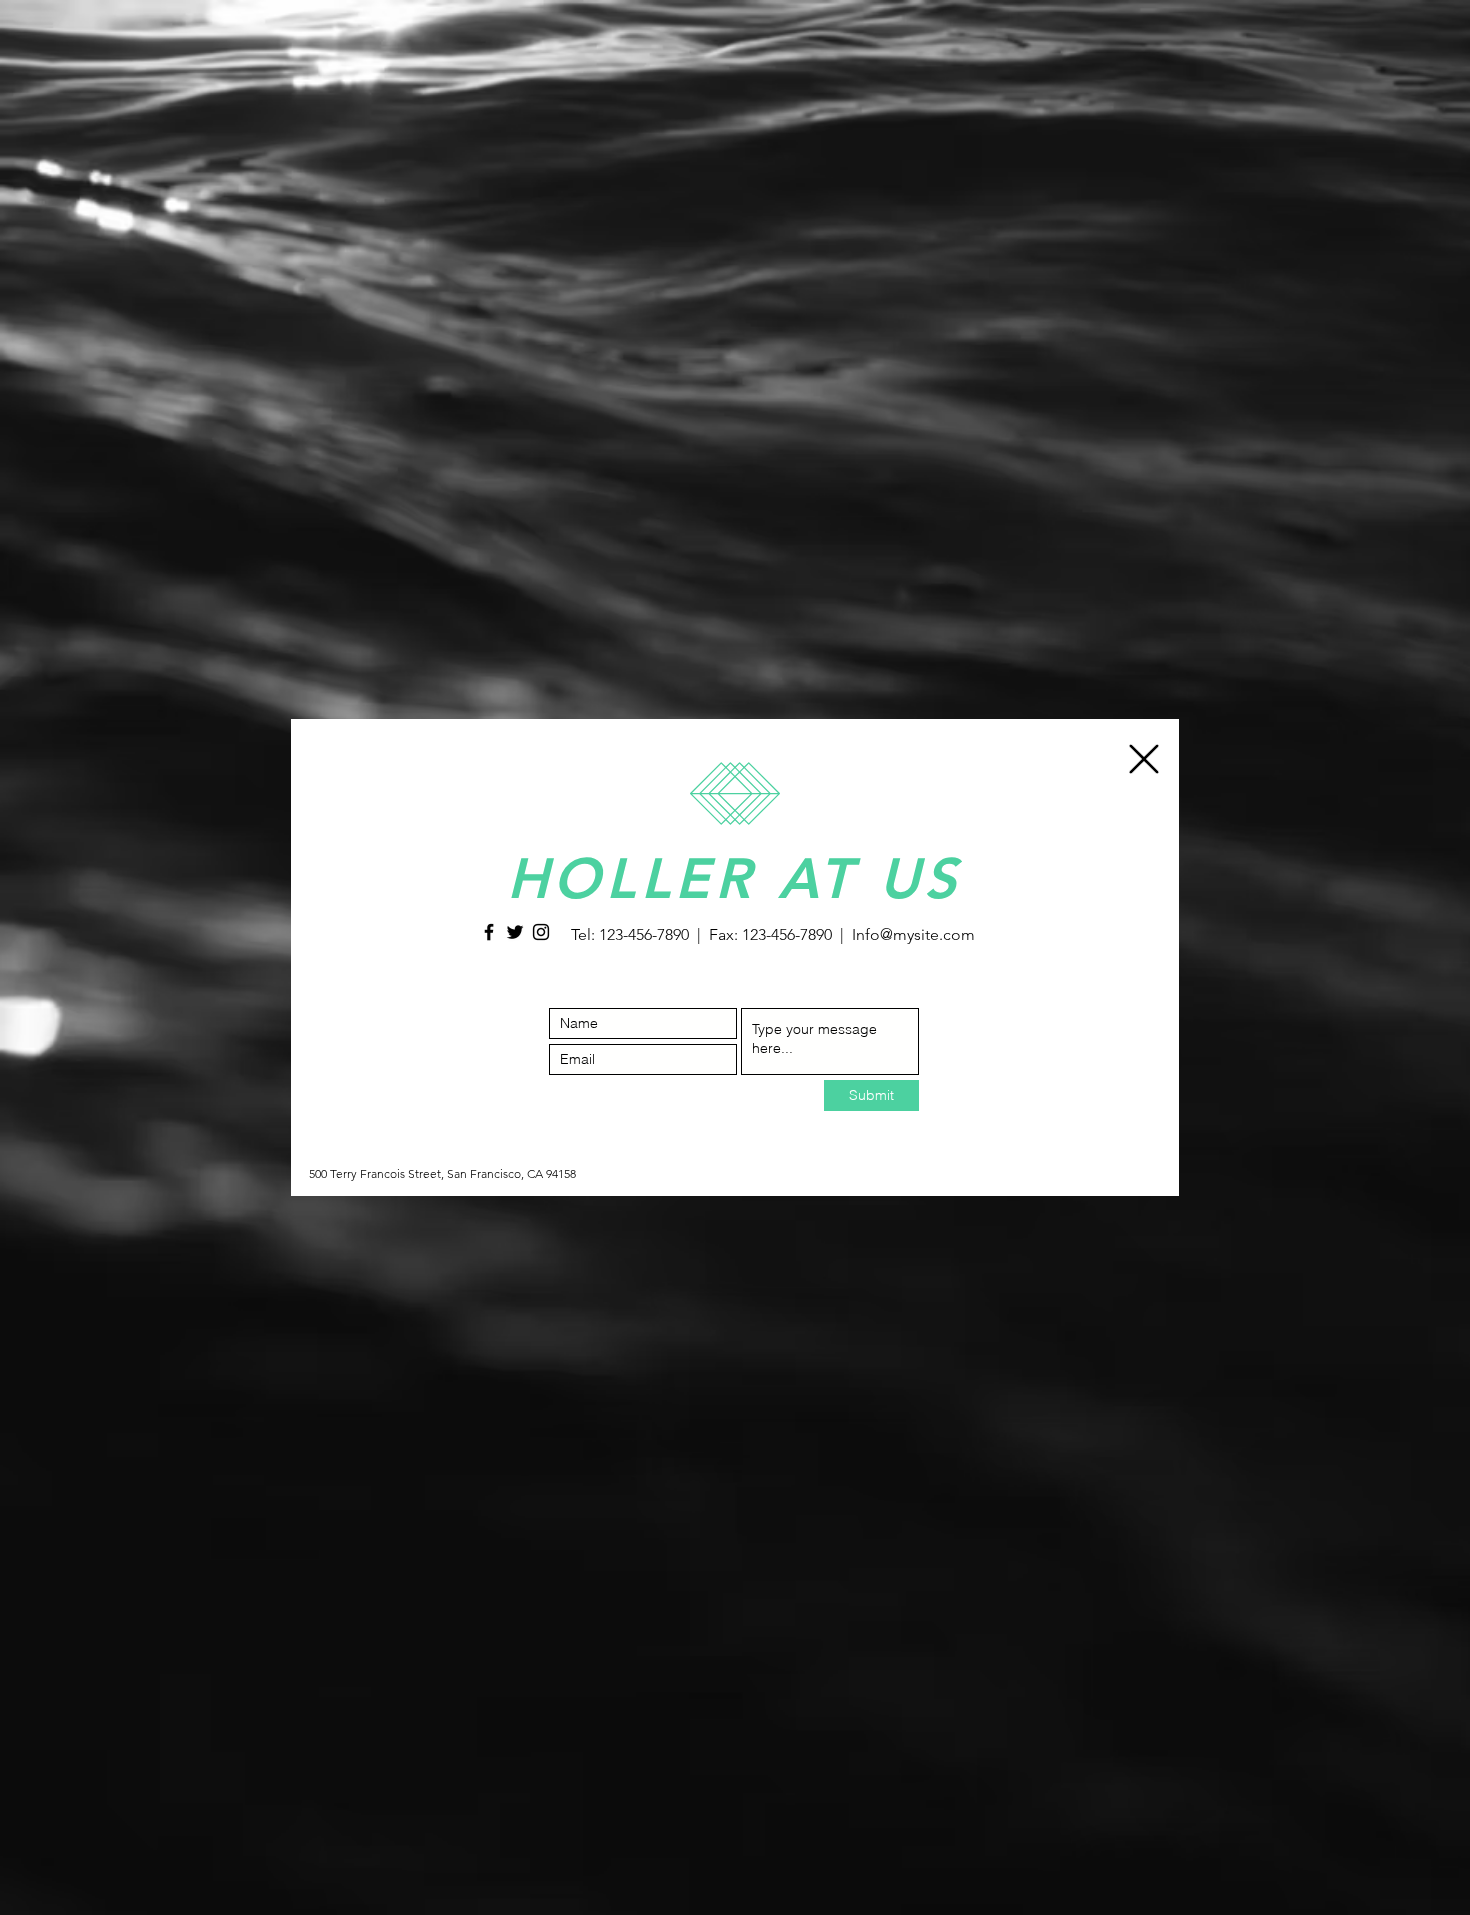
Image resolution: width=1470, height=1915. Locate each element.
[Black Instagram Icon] (541, 932)
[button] (1144, 759)
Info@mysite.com (913, 934)
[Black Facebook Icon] (489, 932)
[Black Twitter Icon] (515, 932)
